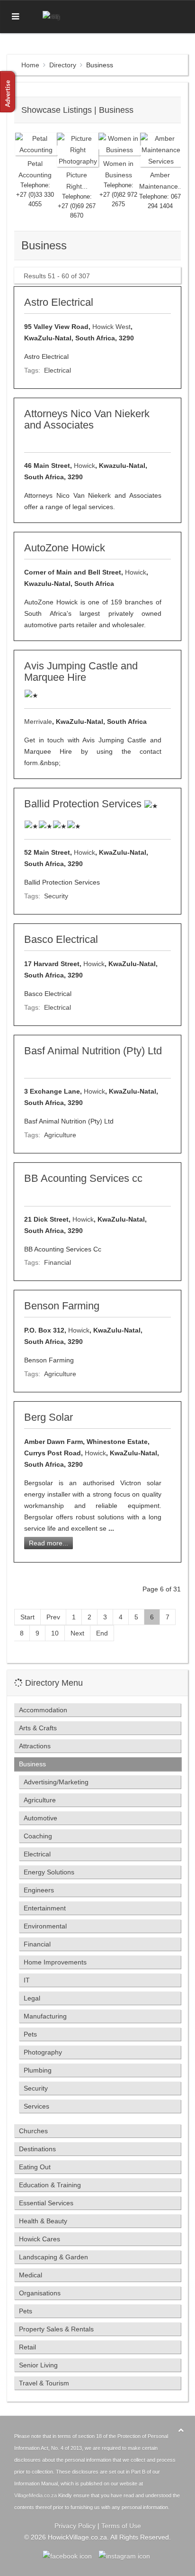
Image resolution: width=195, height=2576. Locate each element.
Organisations (40, 2293)
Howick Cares (40, 2239)
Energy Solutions (49, 1872)
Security (56, 896)
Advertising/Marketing (56, 1782)
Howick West (111, 327)
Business (32, 1764)
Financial (58, 1262)
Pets (30, 2034)
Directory (63, 65)
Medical (31, 2275)
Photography (43, 2052)
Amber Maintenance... (160, 181)
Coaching (38, 1836)
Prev (53, 1617)
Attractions (35, 1746)
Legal (32, 1998)
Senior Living (38, 2365)
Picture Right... (77, 181)
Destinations (37, 2149)
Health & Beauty (43, 2221)
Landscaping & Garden (53, 2257)
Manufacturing (45, 2016)
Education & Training (50, 2185)
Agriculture (60, 1135)
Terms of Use (121, 2526)
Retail (27, 2347)
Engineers (39, 1890)
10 (55, 1633)
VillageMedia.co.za (35, 2495)
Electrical (58, 370)
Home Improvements (55, 1962)
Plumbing (38, 2070)
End (102, 1633)
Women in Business (118, 169)
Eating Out (35, 2167)
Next (77, 1633)
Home (30, 65)
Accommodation (43, 1710)
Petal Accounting (35, 169)
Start (27, 1617)
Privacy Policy (75, 2526)
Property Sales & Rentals (56, 2329)
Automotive (40, 1818)
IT (27, 1980)
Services (36, 2106)
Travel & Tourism (44, 2383)
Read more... (49, 1543)
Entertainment (45, 1908)
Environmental (45, 1926)
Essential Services (46, 2203)
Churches (33, 2131)
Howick (84, 466)
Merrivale (38, 722)
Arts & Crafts (38, 1728)
